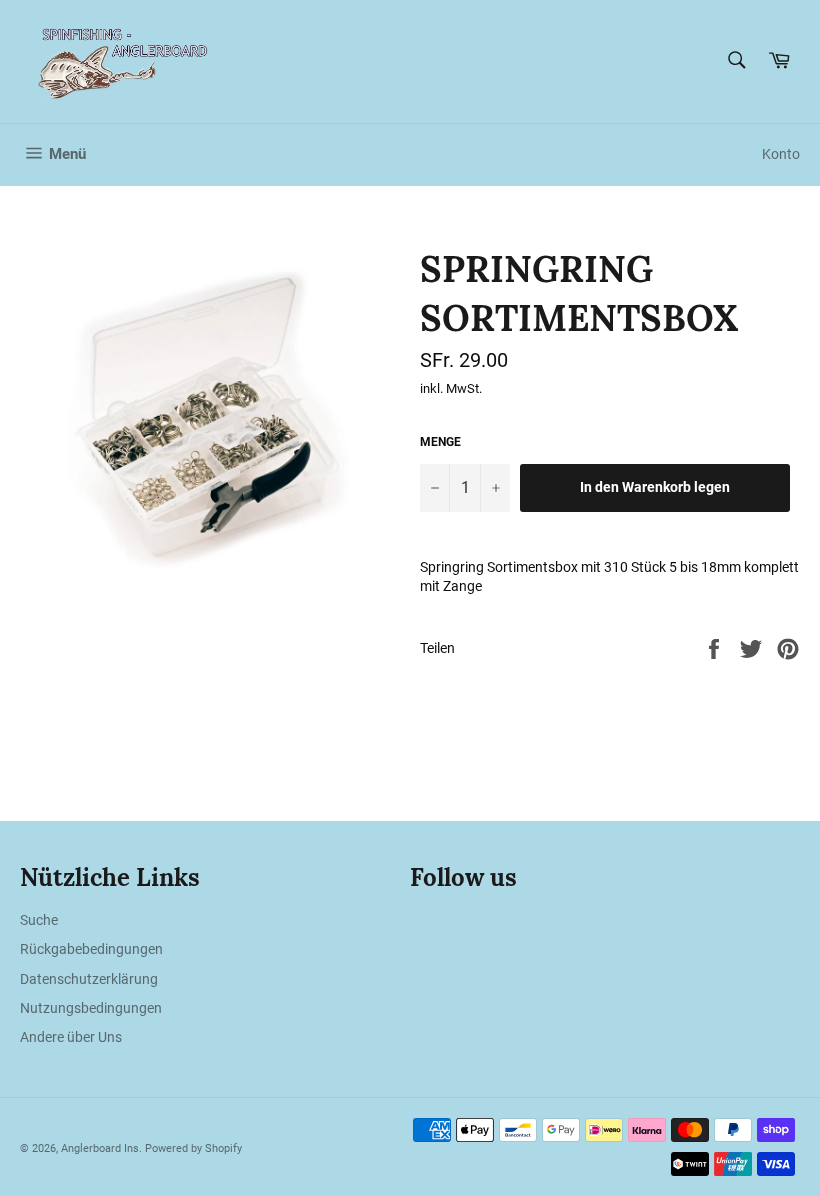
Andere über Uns (71, 1037)
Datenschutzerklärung (89, 979)
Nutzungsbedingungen (91, 1008)
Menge (440, 442)
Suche (39, 920)
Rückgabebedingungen (91, 949)
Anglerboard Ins (100, 1148)
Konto (781, 154)
